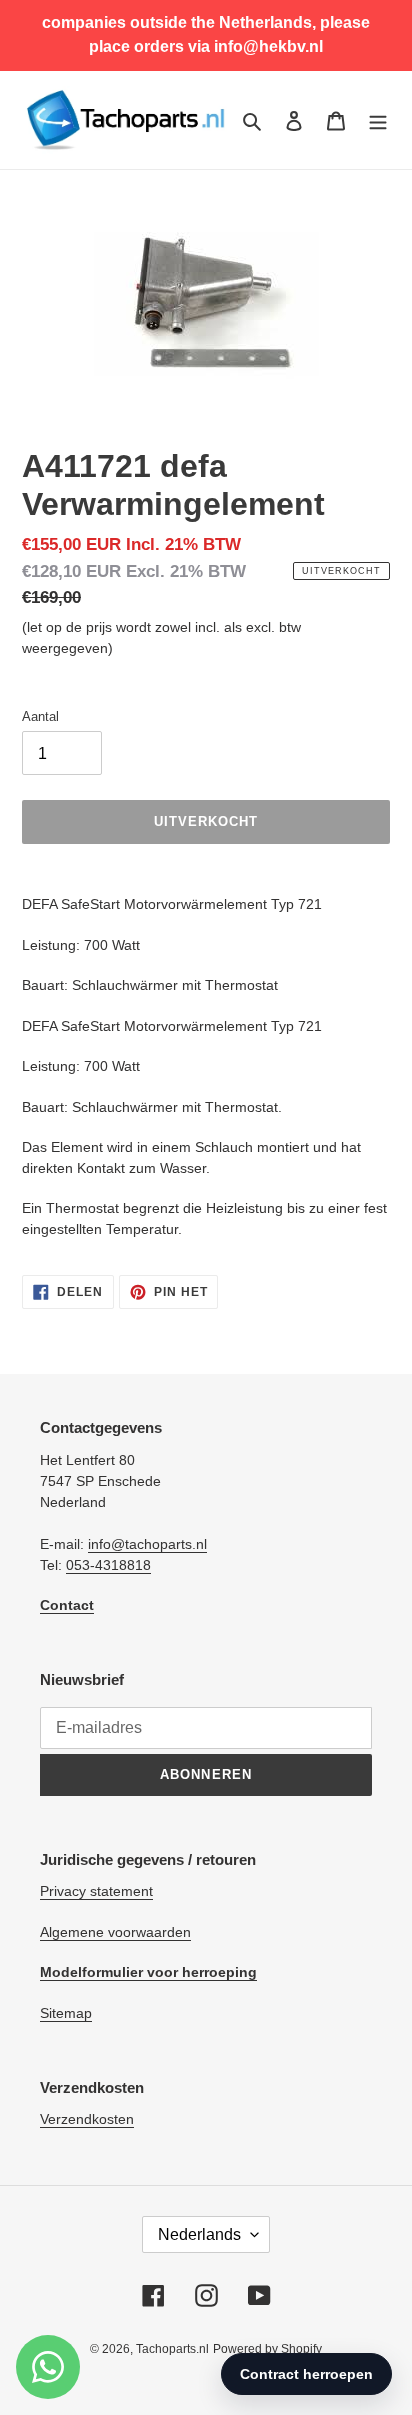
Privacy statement (96, 1891)
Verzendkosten (87, 2119)
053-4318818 (108, 1565)
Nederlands (199, 2234)
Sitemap (66, 2013)
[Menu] (378, 120)
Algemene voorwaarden (115, 1932)
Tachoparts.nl (172, 2349)
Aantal (40, 716)
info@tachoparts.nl (147, 1544)
